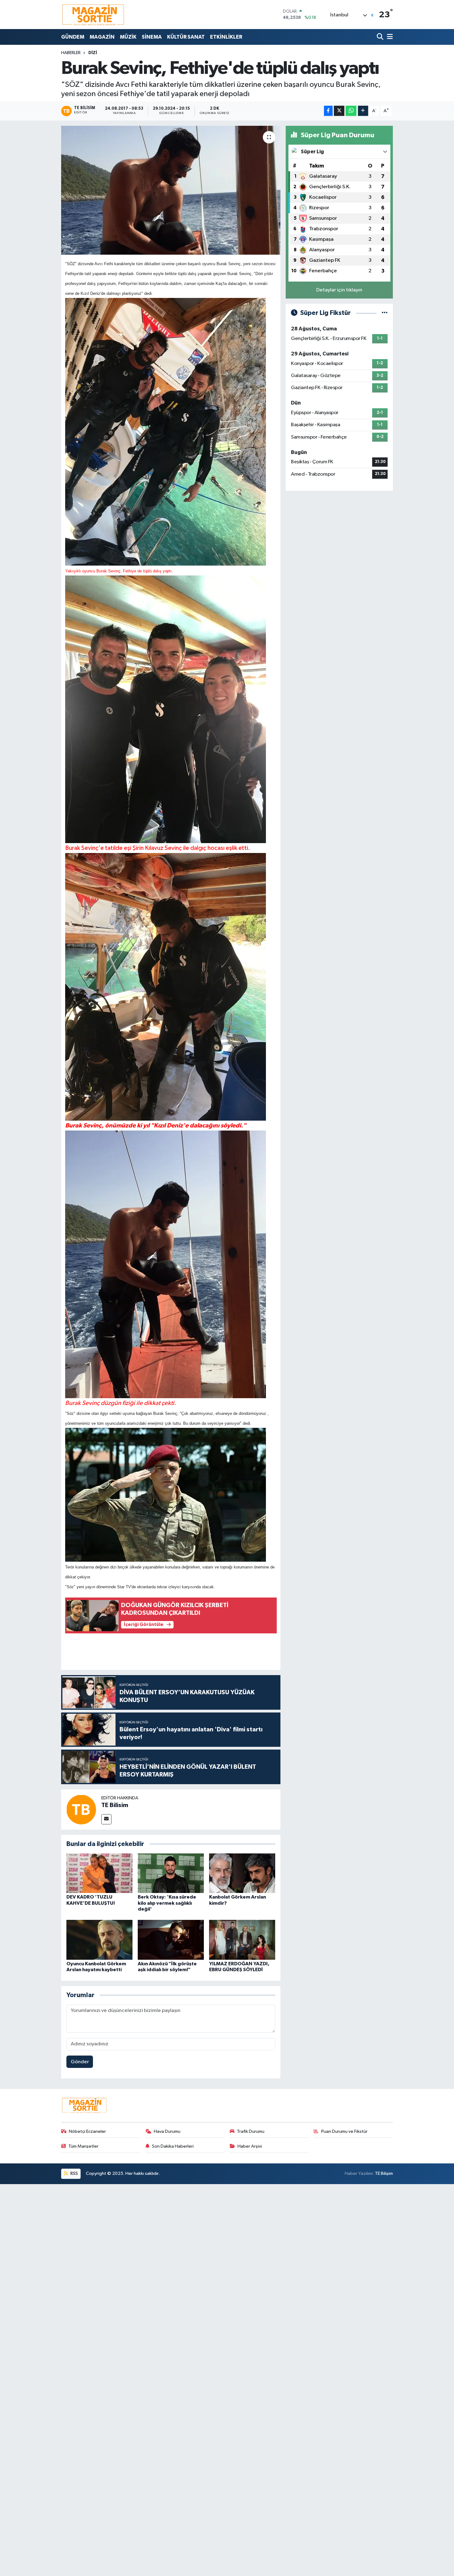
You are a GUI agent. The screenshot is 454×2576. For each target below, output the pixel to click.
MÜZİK (128, 37)
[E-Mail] (106, 1819)
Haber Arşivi (250, 2146)
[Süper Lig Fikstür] (385, 313)
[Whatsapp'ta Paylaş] (351, 111)
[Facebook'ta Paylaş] (328, 111)
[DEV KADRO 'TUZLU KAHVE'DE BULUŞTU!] (99, 1873)
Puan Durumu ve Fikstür (344, 2131)
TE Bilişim (384, 2173)
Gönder (80, 2062)
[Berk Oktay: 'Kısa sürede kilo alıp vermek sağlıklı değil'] (171, 1873)
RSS (74, 2173)
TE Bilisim (115, 1805)
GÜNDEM (73, 37)
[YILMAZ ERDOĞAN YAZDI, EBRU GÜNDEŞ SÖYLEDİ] (242, 1940)
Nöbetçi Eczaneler (87, 2131)
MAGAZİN (102, 37)
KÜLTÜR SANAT (186, 37)
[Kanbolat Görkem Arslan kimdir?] (242, 1873)
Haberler (71, 53)
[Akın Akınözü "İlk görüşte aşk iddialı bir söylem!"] (171, 1940)
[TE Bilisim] (81, 1809)
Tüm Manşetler (83, 2146)
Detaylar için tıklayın (339, 290)
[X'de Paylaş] (339, 111)
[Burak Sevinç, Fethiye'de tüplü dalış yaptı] (171, 190)
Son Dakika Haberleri (173, 2146)
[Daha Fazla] (363, 111)
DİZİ (93, 53)
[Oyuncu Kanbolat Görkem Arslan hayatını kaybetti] (99, 1940)
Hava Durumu (167, 2131)
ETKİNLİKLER (226, 37)
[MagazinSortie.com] (93, 15)
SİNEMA (152, 37)
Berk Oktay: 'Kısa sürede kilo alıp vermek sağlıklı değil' (167, 1903)
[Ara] (381, 37)
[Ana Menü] (389, 37)
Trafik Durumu (251, 2131)
